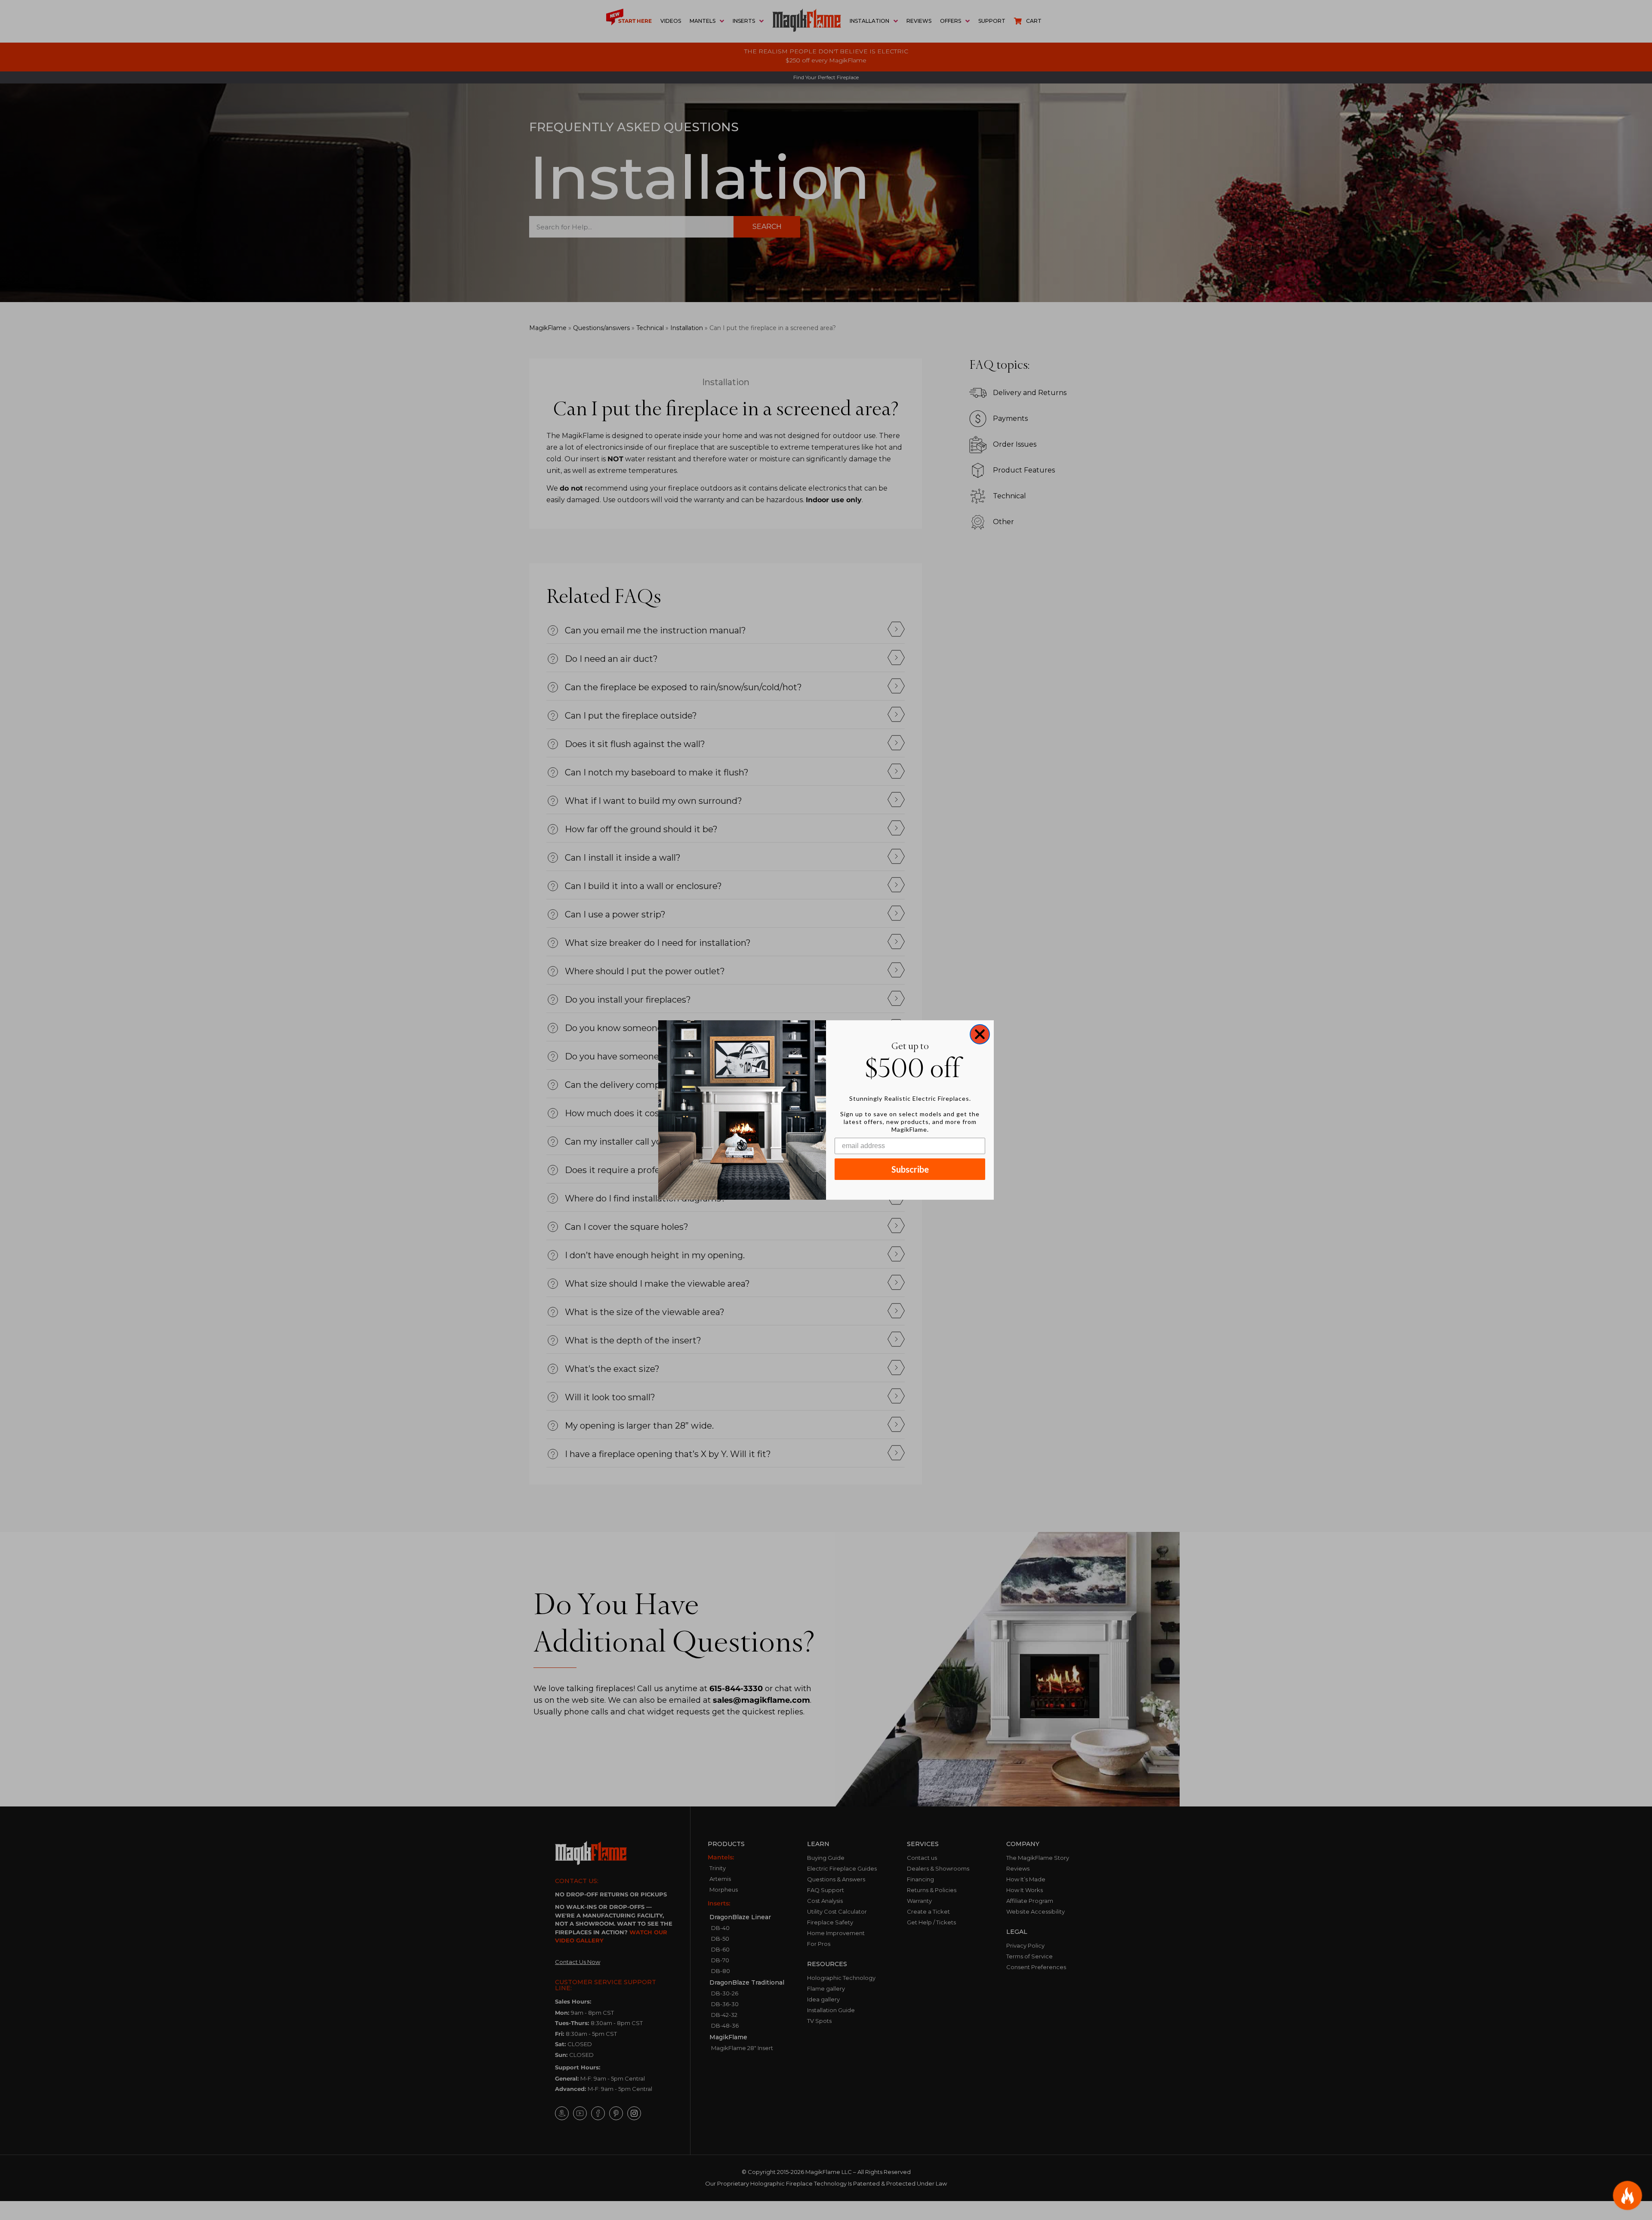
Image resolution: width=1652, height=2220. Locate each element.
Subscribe (910, 1169)
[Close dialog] (980, 1034)
